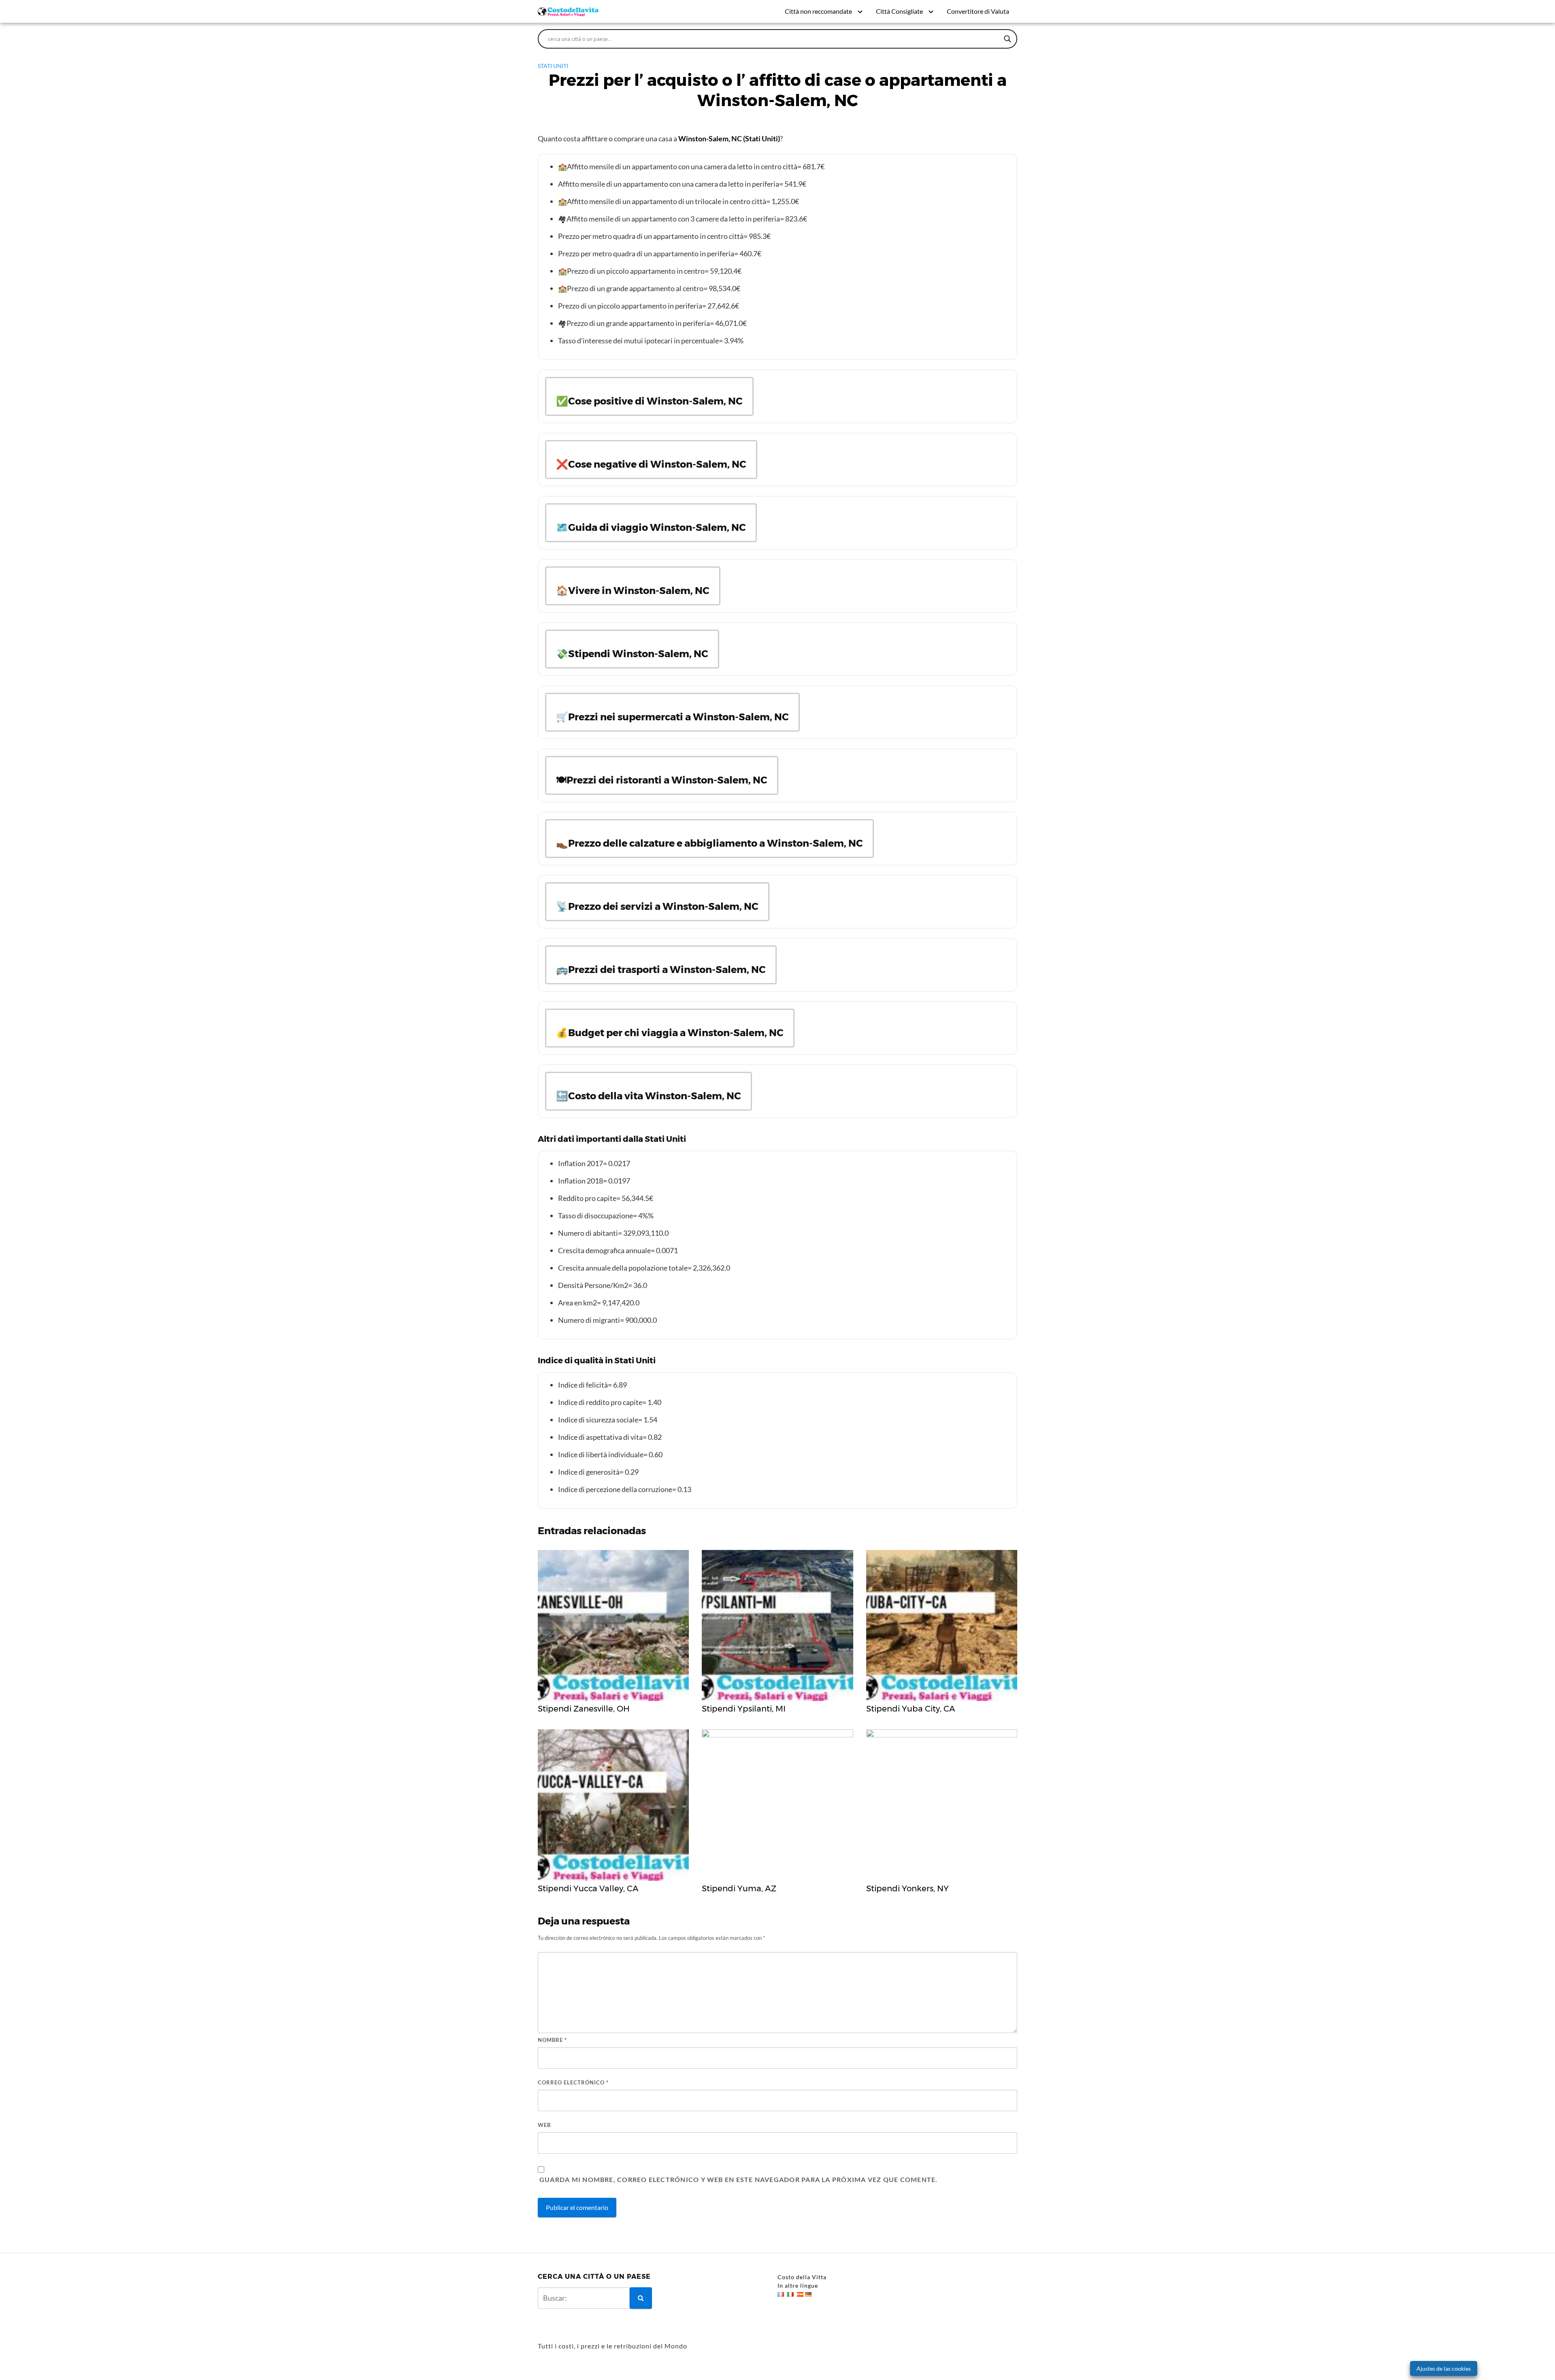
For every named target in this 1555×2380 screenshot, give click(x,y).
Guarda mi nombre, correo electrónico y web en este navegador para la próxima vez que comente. (738, 2179)
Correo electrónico (573, 2082)
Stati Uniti (553, 66)
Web (544, 2125)
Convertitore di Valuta (978, 11)
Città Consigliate (899, 11)
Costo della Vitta (802, 2277)
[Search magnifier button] (1008, 39)
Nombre (552, 2040)
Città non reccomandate (818, 11)
